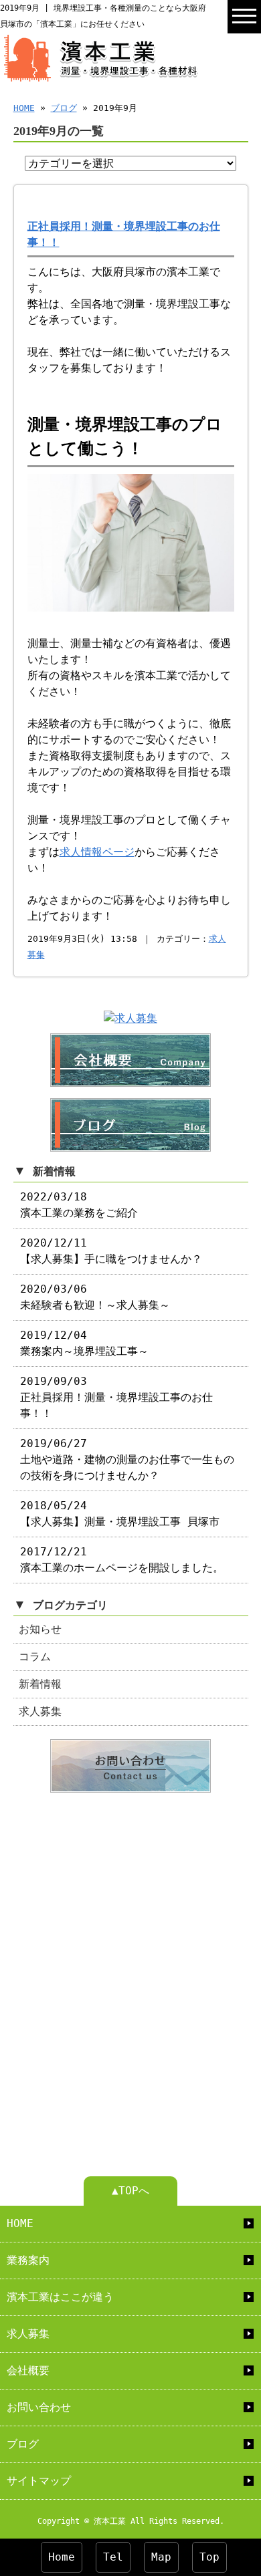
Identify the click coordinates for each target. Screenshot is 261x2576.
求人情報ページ (97, 852)
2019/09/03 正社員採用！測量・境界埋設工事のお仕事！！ (116, 1397)
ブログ (64, 108)
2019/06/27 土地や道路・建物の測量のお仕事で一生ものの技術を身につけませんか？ (127, 1459)
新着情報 (40, 1684)
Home (62, 2557)
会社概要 (28, 2370)
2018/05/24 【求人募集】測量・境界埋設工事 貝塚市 (120, 1514)
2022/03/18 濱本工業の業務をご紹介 (79, 1205)
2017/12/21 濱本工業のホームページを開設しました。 (122, 1560)
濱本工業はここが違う (60, 2297)
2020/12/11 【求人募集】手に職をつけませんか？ (111, 1251)
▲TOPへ (130, 2191)
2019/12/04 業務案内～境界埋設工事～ (84, 1343)
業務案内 (28, 2260)
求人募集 (40, 1711)
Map (161, 2557)
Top (209, 2557)
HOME (24, 108)
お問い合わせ (39, 2407)
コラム (35, 1657)
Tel (113, 2557)
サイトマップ (39, 2481)
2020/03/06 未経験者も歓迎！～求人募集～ (95, 1297)
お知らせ (40, 1629)
